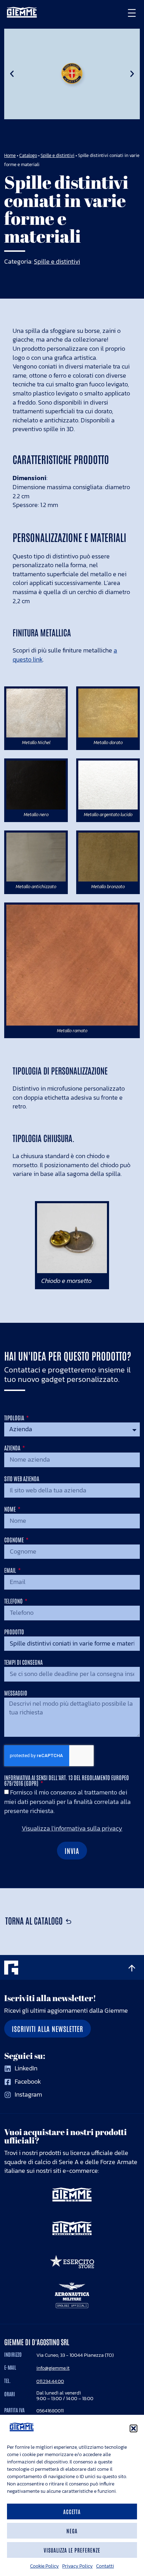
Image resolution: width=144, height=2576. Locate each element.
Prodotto (14, 1632)
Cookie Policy (44, 2566)
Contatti (105, 2566)
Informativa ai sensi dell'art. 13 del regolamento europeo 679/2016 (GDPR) (67, 1781)
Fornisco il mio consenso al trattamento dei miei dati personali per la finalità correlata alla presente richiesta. (67, 1802)
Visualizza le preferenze (72, 2550)
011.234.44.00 (50, 2381)
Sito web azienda (22, 1479)
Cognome (15, 1540)
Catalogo (28, 155)
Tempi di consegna (23, 1662)
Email (11, 1570)
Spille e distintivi (57, 155)
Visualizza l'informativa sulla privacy (72, 1829)
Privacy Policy (77, 2566)
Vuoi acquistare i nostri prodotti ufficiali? (66, 2136)
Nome (10, 1509)
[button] (134, 2428)
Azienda (13, 1448)
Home (10, 155)
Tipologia (15, 1418)
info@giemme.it (53, 2368)
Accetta (72, 2511)
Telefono (14, 1601)
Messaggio (16, 1693)
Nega (72, 2531)
